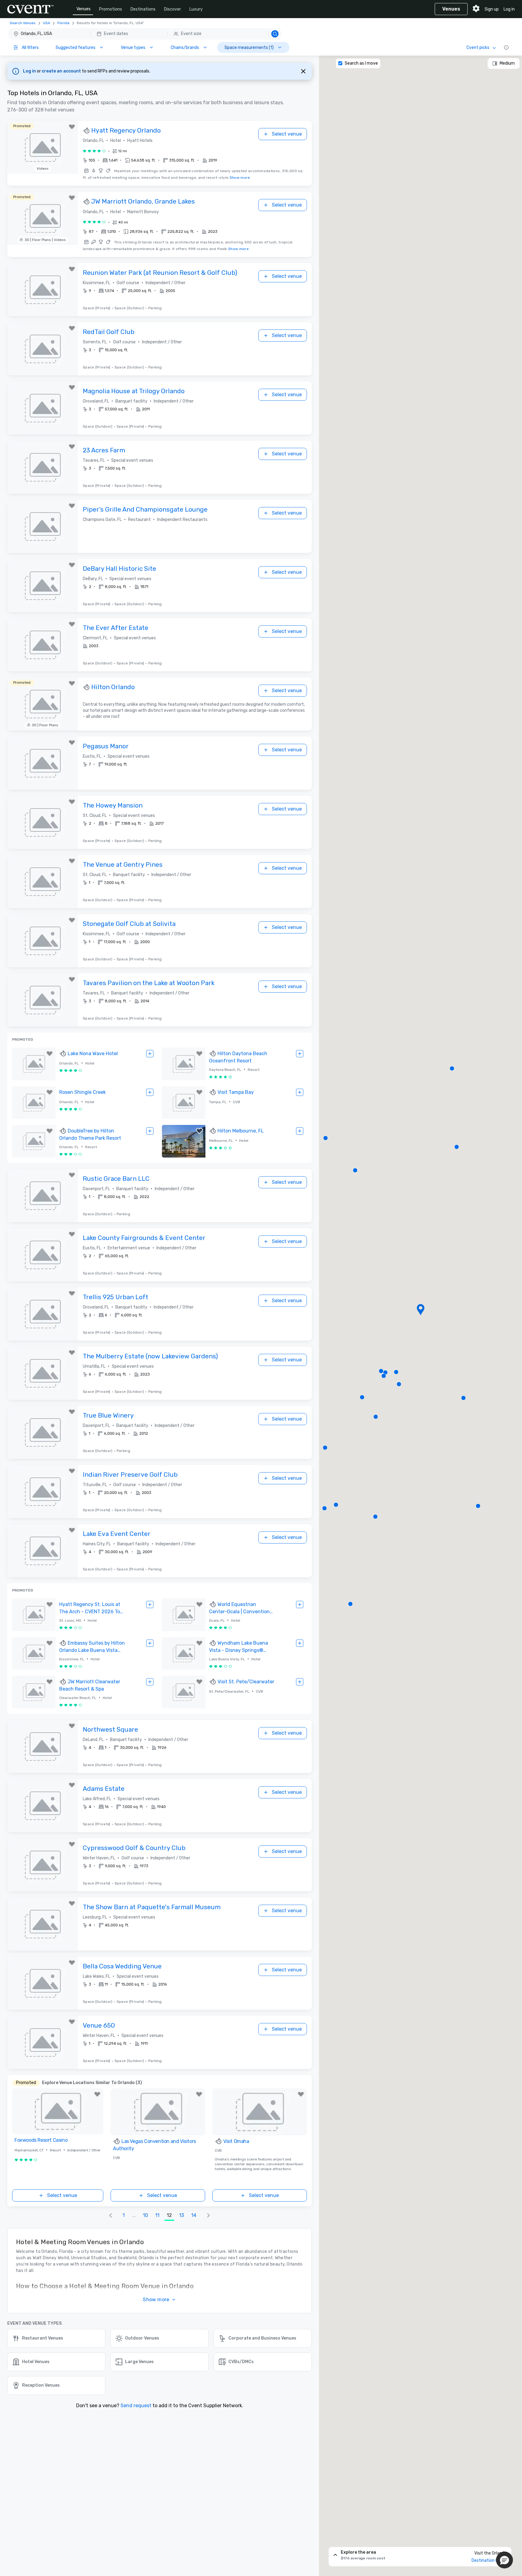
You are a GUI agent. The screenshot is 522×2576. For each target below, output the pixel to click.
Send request (136, 2406)
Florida (63, 23)
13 (182, 2215)
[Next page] (208, 2215)
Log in (509, 9)
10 (145, 2215)
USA (47, 23)
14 (194, 2215)
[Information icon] (506, 47)
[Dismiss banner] (303, 71)
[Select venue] (150, 1054)
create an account (62, 71)
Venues (84, 9)
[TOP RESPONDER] (87, 131)
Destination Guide (489, 2560)
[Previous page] (111, 2215)
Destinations (143, 9)
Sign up (492, 9)
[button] (145, 34)
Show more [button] (156, 2300)
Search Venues (23, 23)
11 (157, 2215)
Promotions (111, 9)
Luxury (196, 9)
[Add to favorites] (72, 127)
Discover (172, 9)
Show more (240, 178)
